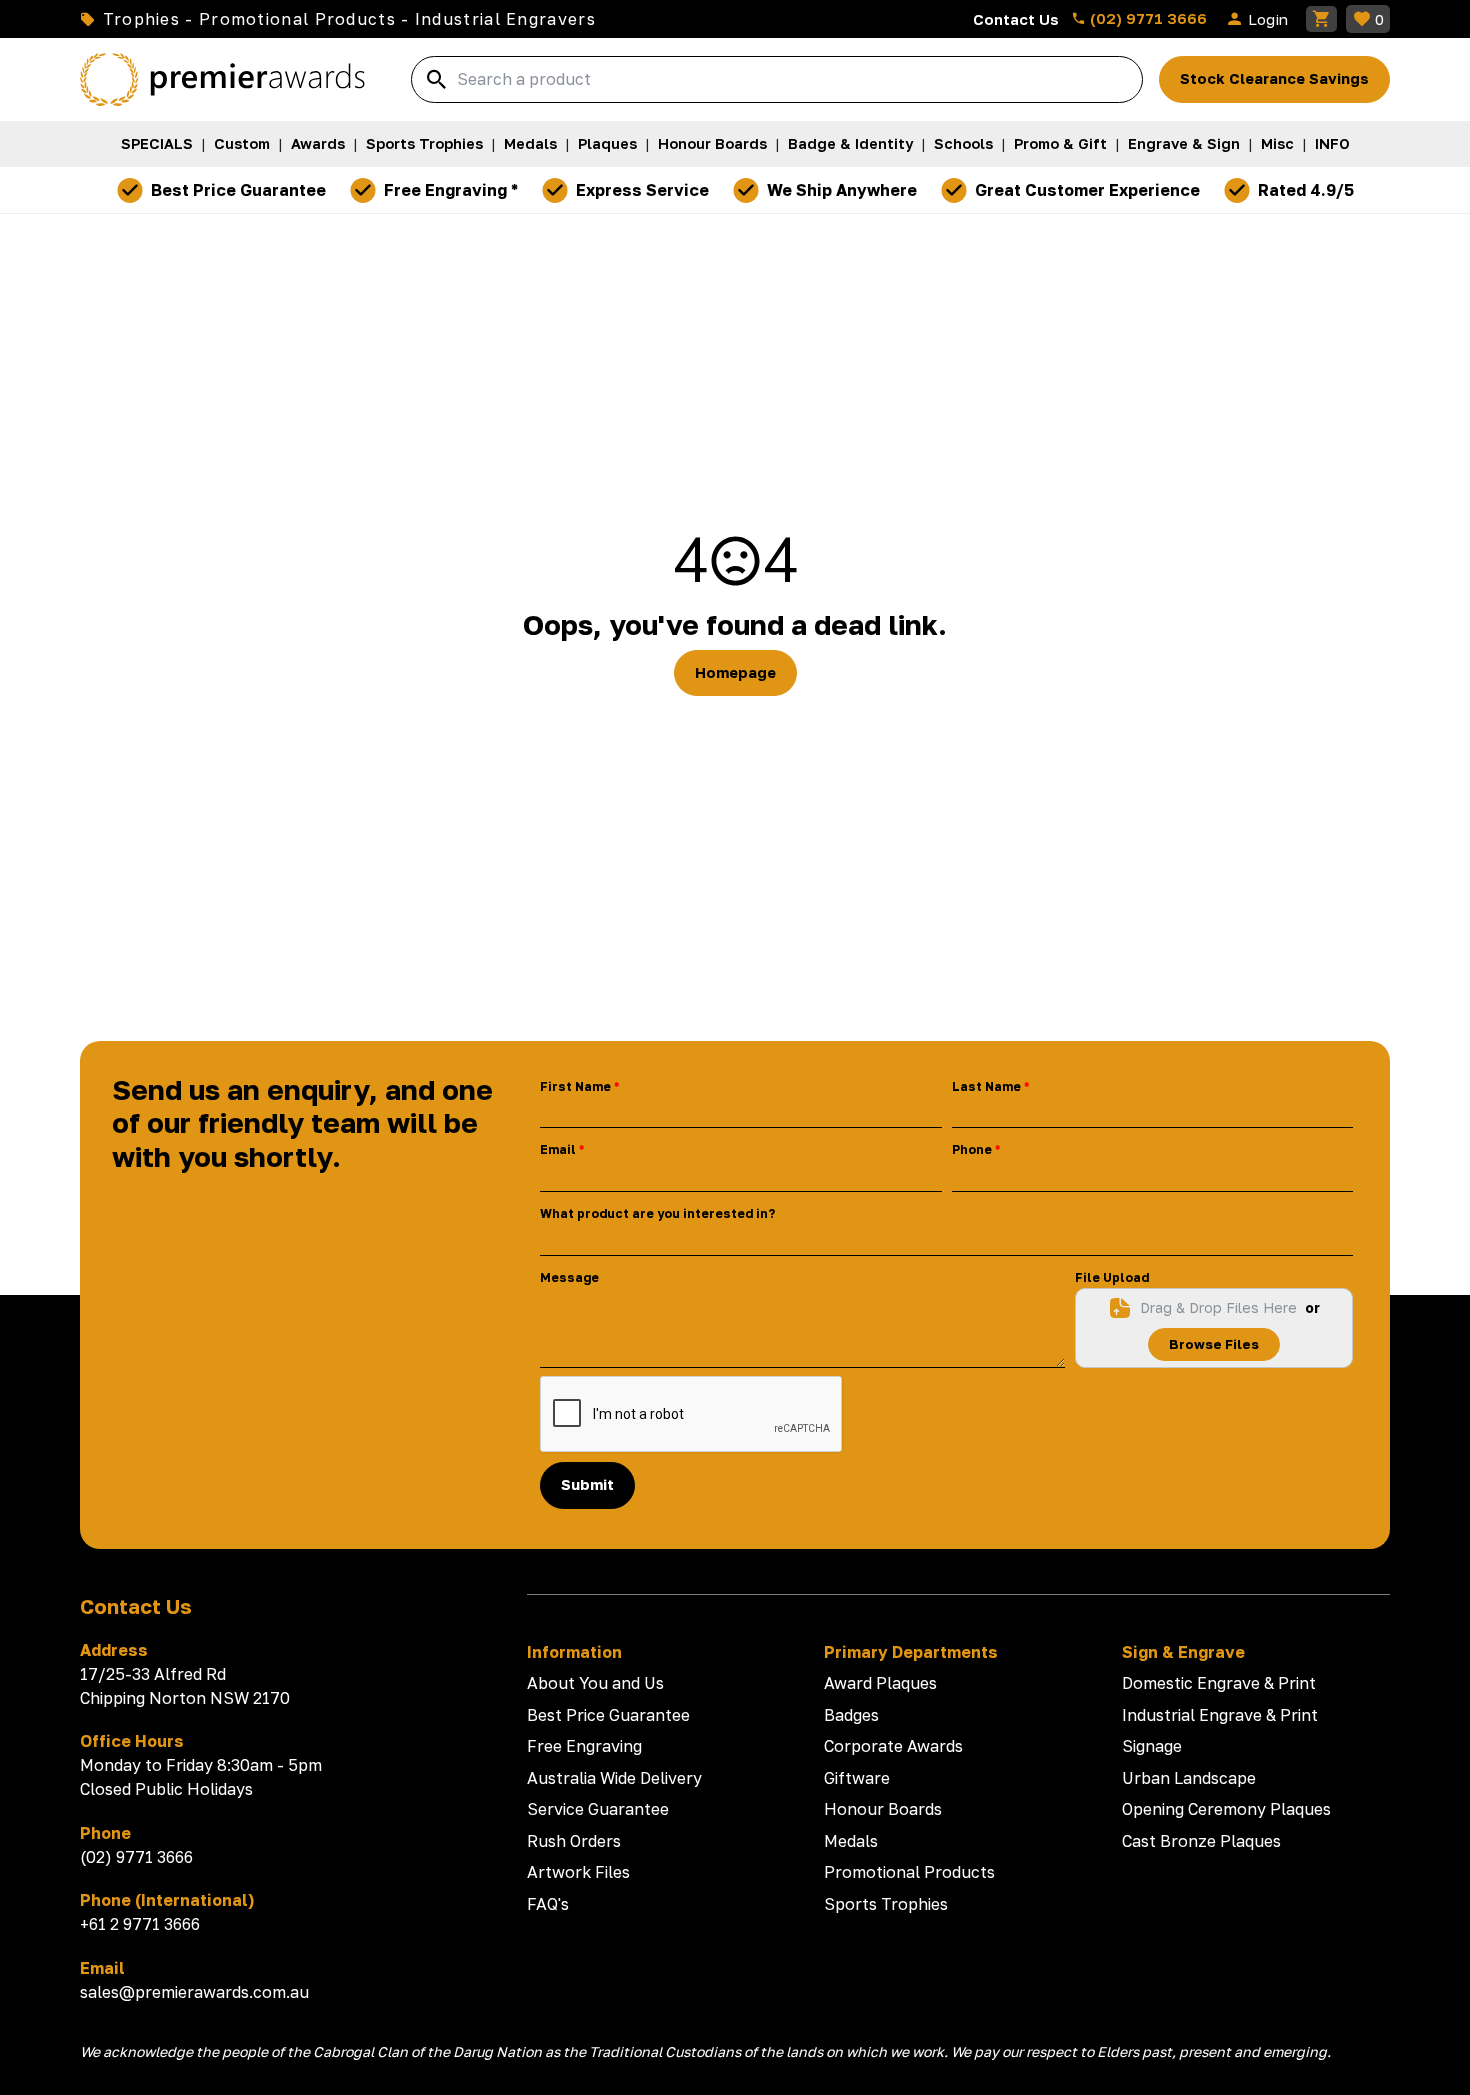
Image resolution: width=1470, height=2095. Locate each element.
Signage (1152, 1746)
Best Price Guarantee (608, 1715)
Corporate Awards (893, 1746)
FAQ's (548, 1904)
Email (558, 1149)
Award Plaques (880, 1683)
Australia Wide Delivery (614, 1778)
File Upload (1112, 1277)
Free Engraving (584, 1746)
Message (569, 1277)
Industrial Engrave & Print (1220, 1715)
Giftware (857, 1778)
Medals (530, 143)
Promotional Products (909, 1872)
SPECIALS (157, 143)
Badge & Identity (850, 143)
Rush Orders (574, 1841)
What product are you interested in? (657, 1213)
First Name (575, 1086)
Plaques (607, 143)
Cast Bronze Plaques (1201, 1841)
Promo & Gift (1060, 143)
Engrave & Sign (1184, 143)
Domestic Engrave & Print (1219, 1683)
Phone (972, 1149)
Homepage (735, 672)
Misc (1277, 143)
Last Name (986, 1086)
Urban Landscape (1189, 1778)
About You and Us (595, 1683)
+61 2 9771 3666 (140, 1924)
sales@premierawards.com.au (194, 1992)
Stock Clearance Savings (1274, 78)
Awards (318, 143)
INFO (1332, 143)
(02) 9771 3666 (1146, 18)
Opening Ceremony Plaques (1226, 1809)
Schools (963, 143)
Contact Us (1016, 19)
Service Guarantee (598, 1809)
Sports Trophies (424, 143)
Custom (242, 143)
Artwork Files (578, 1872)
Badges (851, 1715)
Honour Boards (712, 143)
